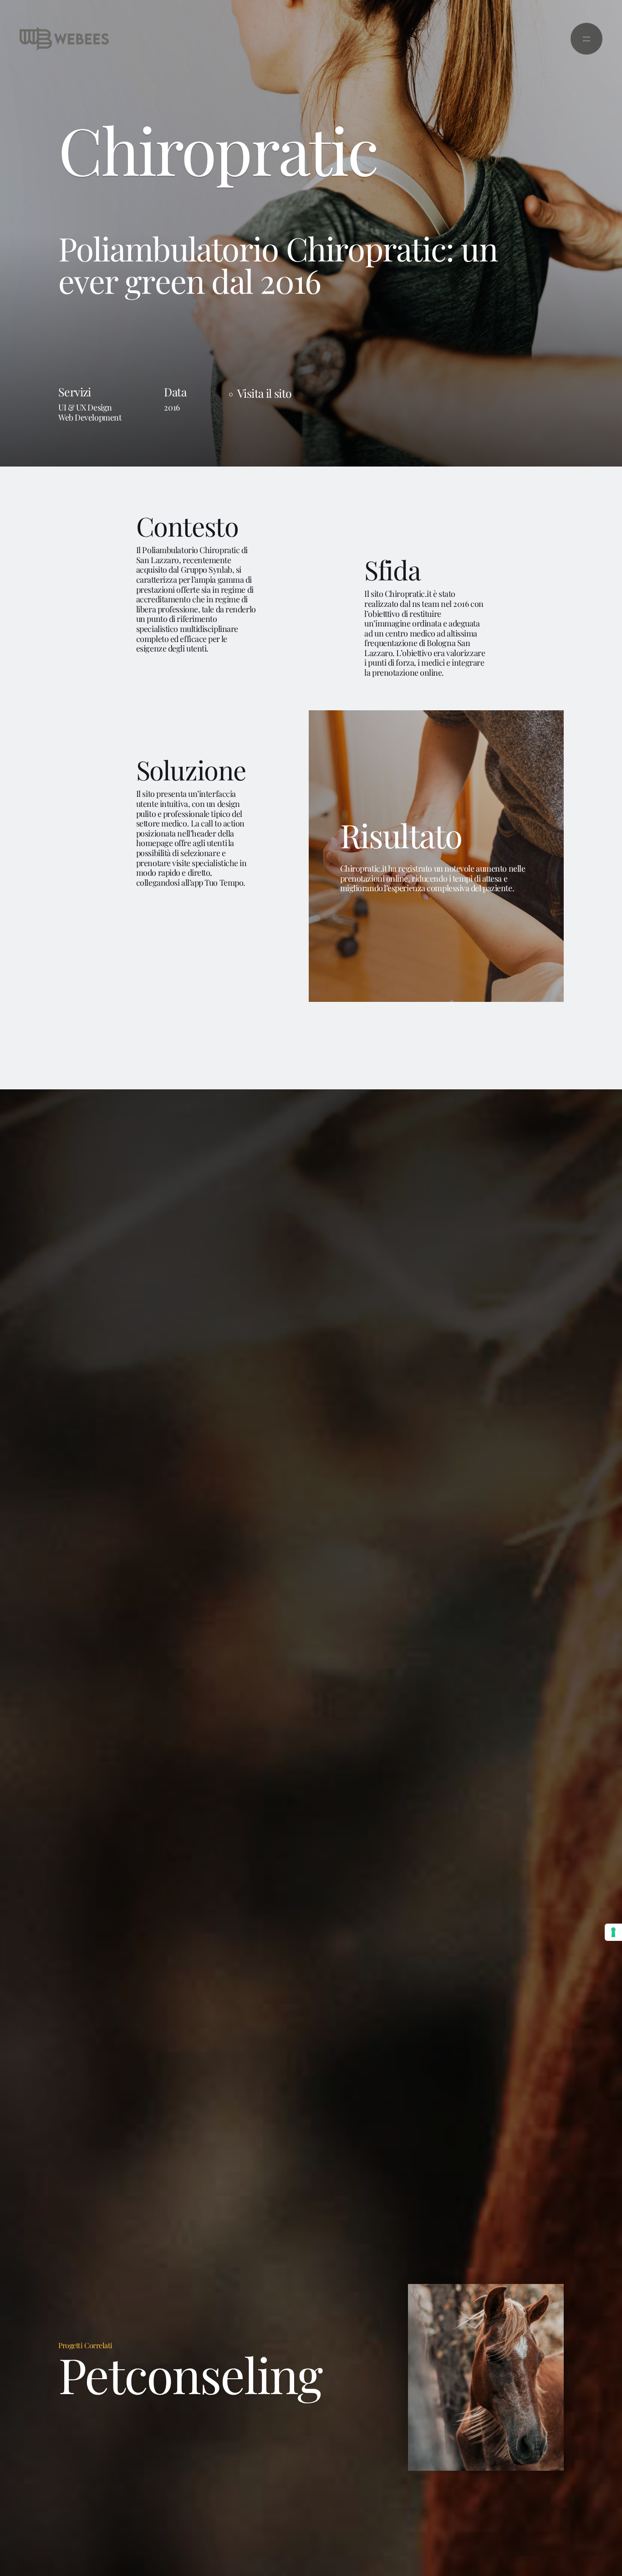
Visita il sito (264, 393)
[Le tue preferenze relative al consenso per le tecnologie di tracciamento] (613, 1932)
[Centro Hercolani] (486, 2377)
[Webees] (64, 39)
